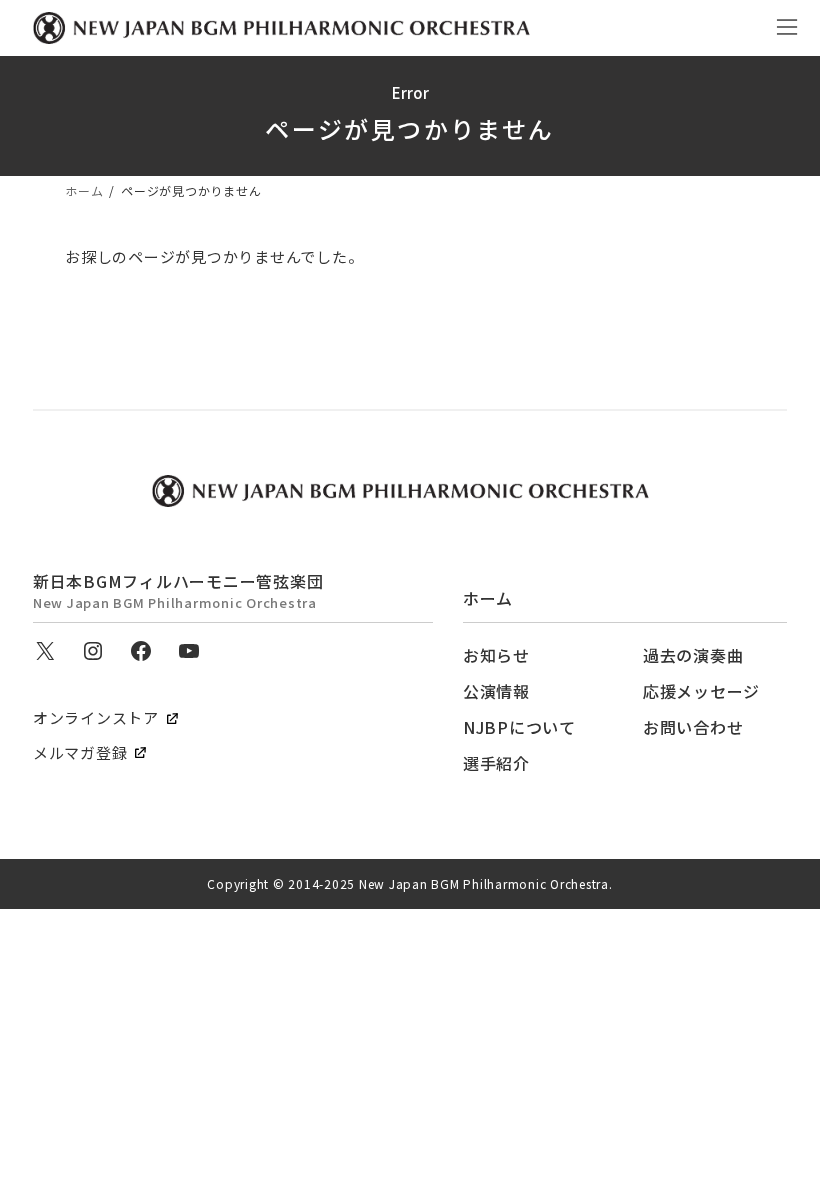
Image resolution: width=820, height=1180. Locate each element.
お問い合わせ (693, 727)
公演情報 (496, 691)
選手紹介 (496, 763)
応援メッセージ (701, 691)
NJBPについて (519, 727)
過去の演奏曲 (693, 655)
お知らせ (496, 655)
